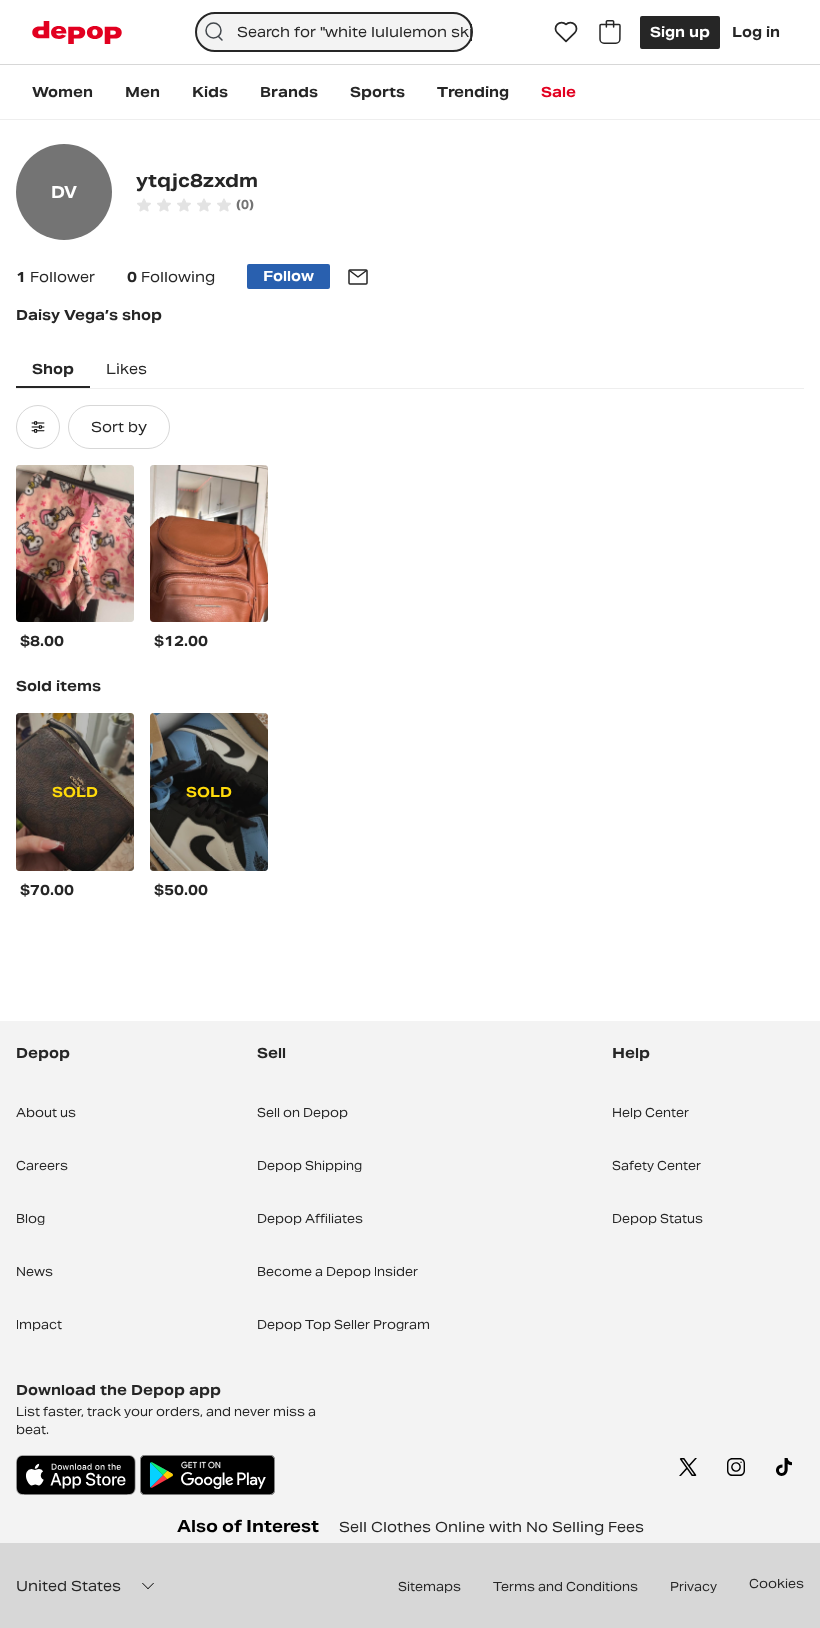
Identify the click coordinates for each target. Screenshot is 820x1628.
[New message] (358, 277)
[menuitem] (62, 92)
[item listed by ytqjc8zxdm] (75, 543)
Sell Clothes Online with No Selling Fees (491, 1527)
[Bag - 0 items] (610, 32)
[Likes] (566, 32)
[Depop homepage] (77, 32)
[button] (195, 205)
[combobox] (334, 32)
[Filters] (38, 427)
